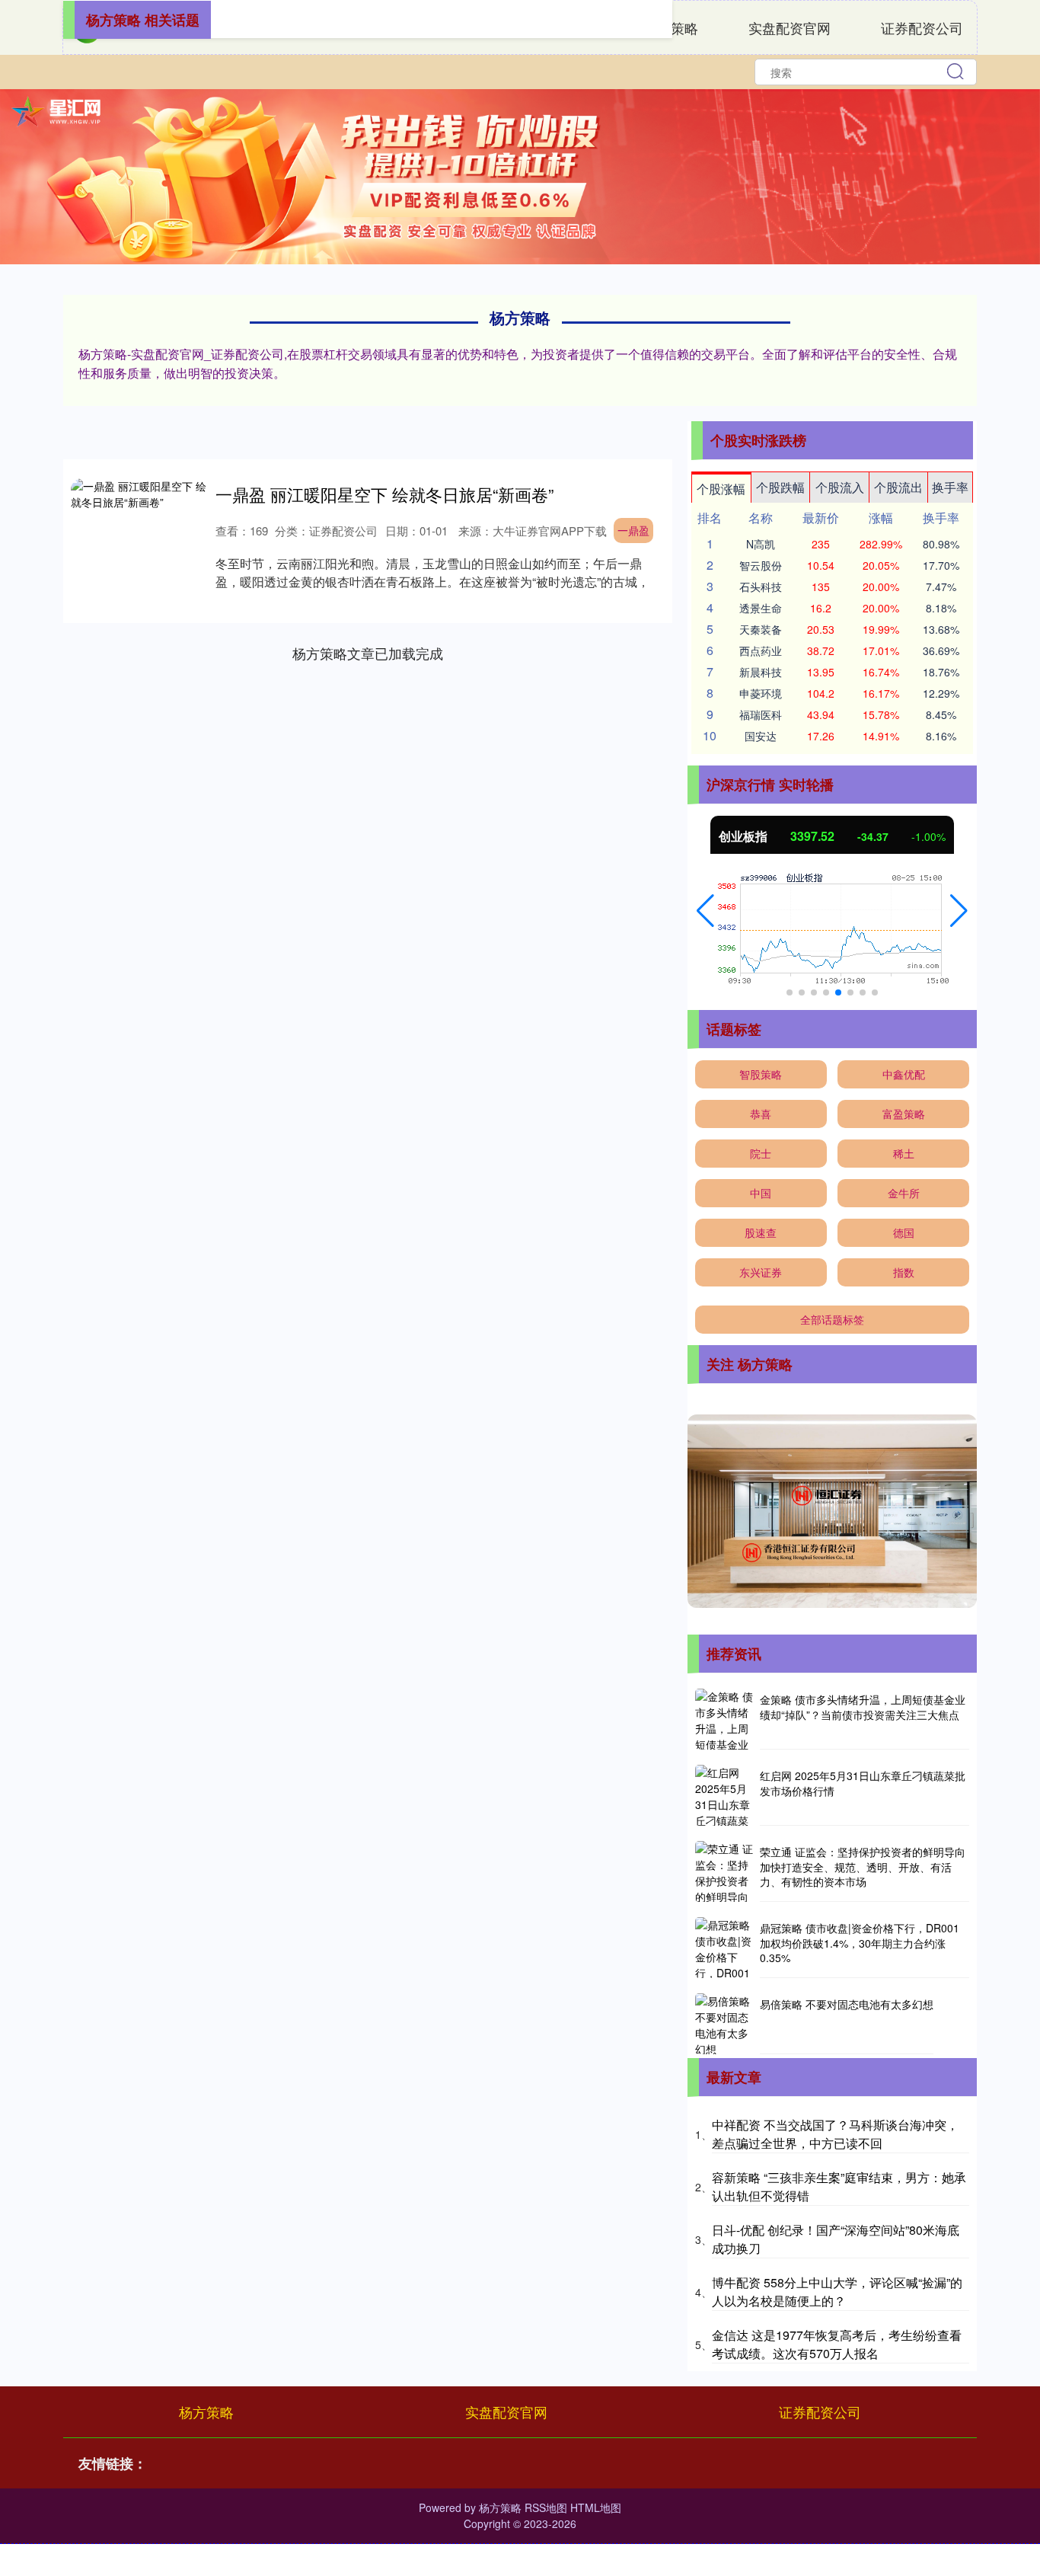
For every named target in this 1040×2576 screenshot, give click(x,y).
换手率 (950, 487)
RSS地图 (546, 2507)
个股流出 (898, 487)
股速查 (761, 1232)
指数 (904, 1272)
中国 (761, 1193)
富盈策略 (904, 1114)
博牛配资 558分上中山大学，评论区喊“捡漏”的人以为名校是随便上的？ (837, 2292)
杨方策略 (206, 2411)
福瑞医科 (761, 714)
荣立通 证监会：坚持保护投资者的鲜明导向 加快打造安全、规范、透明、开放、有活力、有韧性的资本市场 (863, 1866)
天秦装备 (761, 629)
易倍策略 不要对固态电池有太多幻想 (847, 2004)
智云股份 (761, 565)
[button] (705, 911)
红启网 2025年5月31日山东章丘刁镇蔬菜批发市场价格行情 (863, 1783)
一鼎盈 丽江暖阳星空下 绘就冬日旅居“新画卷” (384, 494)
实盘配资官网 (790, 27)
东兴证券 (761, 1272)
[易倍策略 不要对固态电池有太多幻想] (726, 2024)
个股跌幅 (780, 487)
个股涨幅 (721, 489)
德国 (904, 1232)
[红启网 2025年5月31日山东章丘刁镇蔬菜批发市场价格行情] (726, 1795)
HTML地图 (596, 2507)
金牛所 (904, 1193)
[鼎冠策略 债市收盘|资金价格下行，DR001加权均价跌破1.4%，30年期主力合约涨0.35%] (726, 1948)
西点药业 (761, 650)
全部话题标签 (832, 1319)
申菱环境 (761, 693)
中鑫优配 (904, 1074)
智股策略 (761, 1074)
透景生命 (761, 608)
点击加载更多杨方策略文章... (368, 653)
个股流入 (840, 487)
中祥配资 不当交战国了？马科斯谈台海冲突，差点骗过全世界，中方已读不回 (835, 2134)
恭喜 (761, 1114)
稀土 (904, 1153)
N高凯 (761, 544)
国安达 (761, 736)
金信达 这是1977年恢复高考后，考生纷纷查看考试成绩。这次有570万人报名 (837, 2344)
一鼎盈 (633, 530)
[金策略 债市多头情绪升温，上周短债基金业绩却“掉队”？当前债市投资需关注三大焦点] (726, 1719)
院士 (761, 1153)
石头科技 (761, 586)
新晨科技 (761, 672)
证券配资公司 (922, 27)
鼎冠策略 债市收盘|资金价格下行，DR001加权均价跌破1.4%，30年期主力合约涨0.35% (860, 1943)
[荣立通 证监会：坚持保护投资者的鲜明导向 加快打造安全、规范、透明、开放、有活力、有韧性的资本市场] (726, 1871)
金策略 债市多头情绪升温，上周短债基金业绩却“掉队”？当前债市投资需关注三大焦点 (863, 1707)
